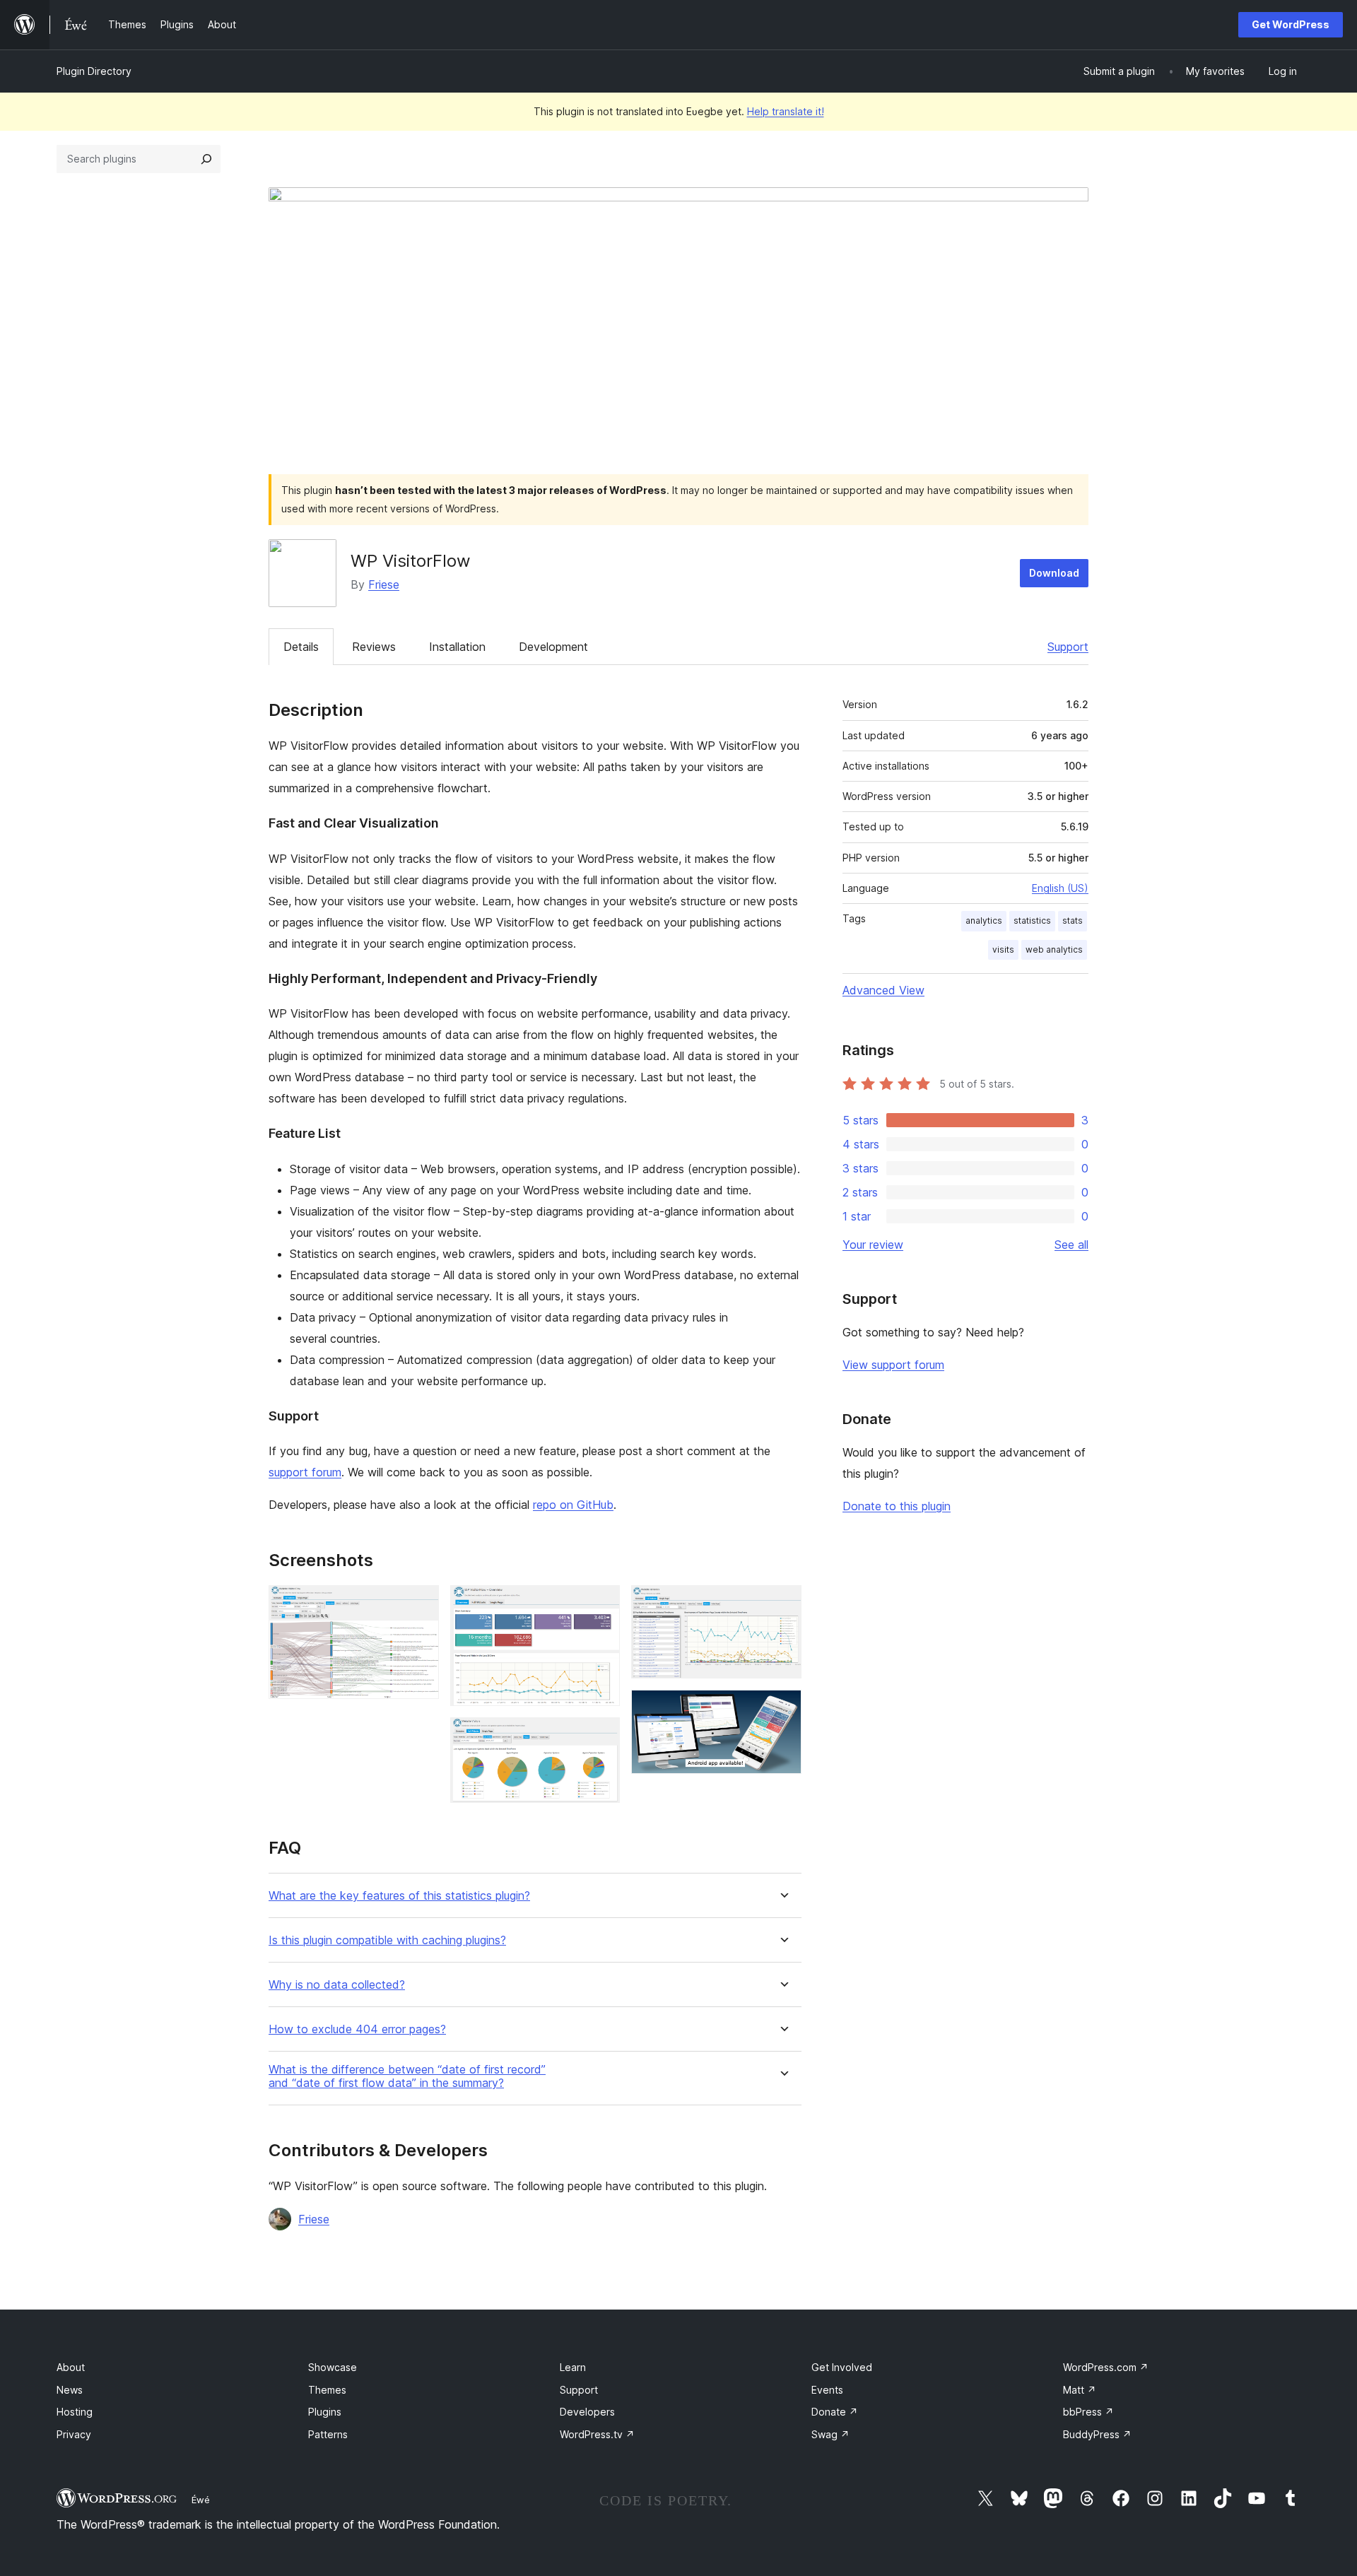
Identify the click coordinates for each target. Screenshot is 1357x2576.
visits (1003, 949)
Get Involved (842, 2367)
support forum (305, 1472)
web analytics (1054, 949)
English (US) (1060, 888)
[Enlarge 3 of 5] (601, 1736)
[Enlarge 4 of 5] (782, 1604)
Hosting (75, 2412)
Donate (835, 2412)
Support (1068, 647)
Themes (327, 2390)
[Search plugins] (206, 159)
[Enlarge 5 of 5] (782, 1709)
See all (1071, 1245)
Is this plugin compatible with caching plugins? (387, 1940)
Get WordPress (1291, 24)
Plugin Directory (94, 71)
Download (1054, 573)
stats (1073, 921)
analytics (984, 921)
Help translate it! (786, 111)
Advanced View (883, 990)
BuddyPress (1097, 2434)
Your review (873, 1245)
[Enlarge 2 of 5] (601, 1604)
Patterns (328, 2434)
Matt (1080, 2390)
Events (827, 2390)
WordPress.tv (597, 2434)
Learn (573, 2367)
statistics (1032, 921)
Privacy (74, 2434)
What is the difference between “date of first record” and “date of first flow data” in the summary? (407, 2076)
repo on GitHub (573, 1505)
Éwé (201, 2500)
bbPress (1088, 2412)
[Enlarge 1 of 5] (420, 1604)
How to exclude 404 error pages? (357, 2029)
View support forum (893, 1365)
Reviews (374, 647)
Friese (384, 584)
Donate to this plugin (897, 1506)
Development (553, 647)
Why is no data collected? (337, 1985)
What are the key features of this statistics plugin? (399, 1896)
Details (301, 647)
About (71, 2367)
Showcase (333, 2367)
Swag (830, 2434)
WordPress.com (1106, 2367)
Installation (457, 647)
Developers (587, 2412)
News (70, 2390)
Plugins (325, 2412)
